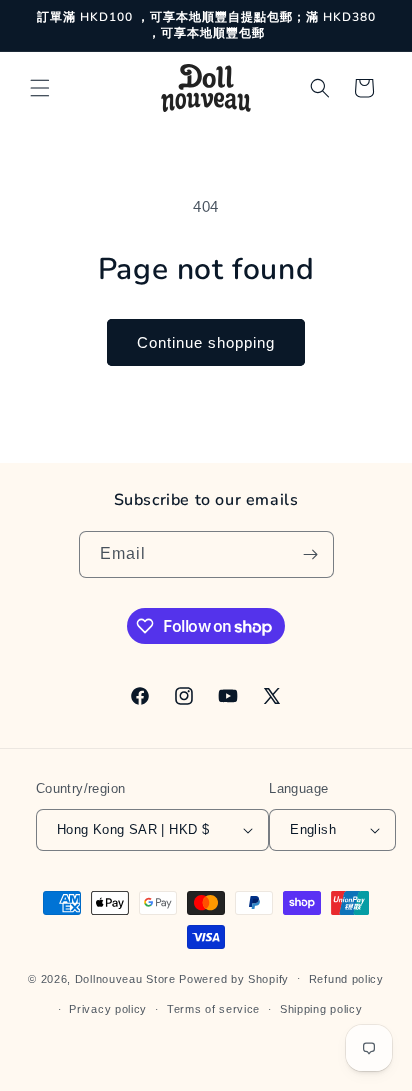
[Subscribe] (311, 554)
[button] (40, 88)
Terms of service (213, 1009)
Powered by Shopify (234, 978)
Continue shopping (206, 342)
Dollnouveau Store (125, 978)
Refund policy (346, 979)
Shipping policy (321, 1009)
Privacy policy (108, 1009)
